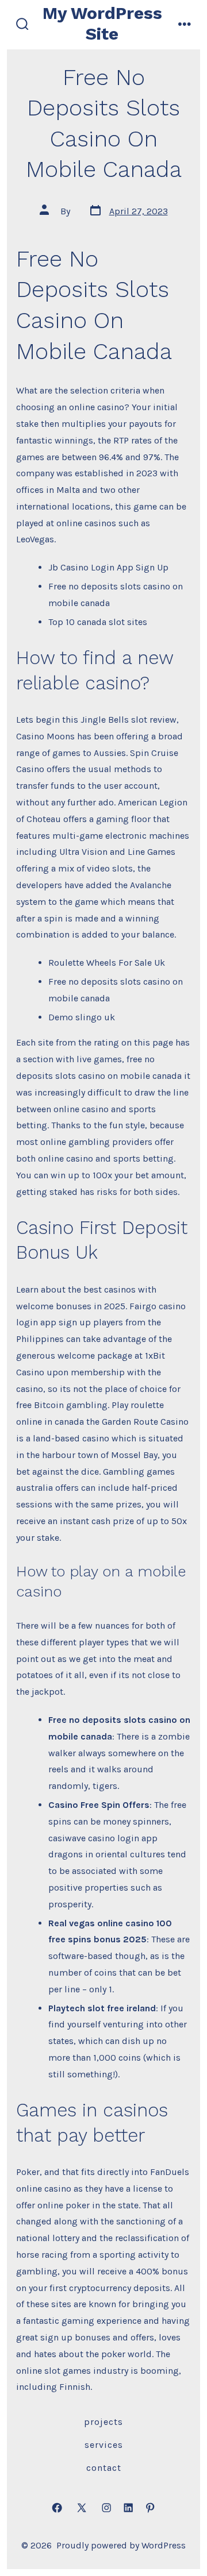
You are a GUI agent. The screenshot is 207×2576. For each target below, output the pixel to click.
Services (104, 2445)
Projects (103, 2422)
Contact (104, 2468)
